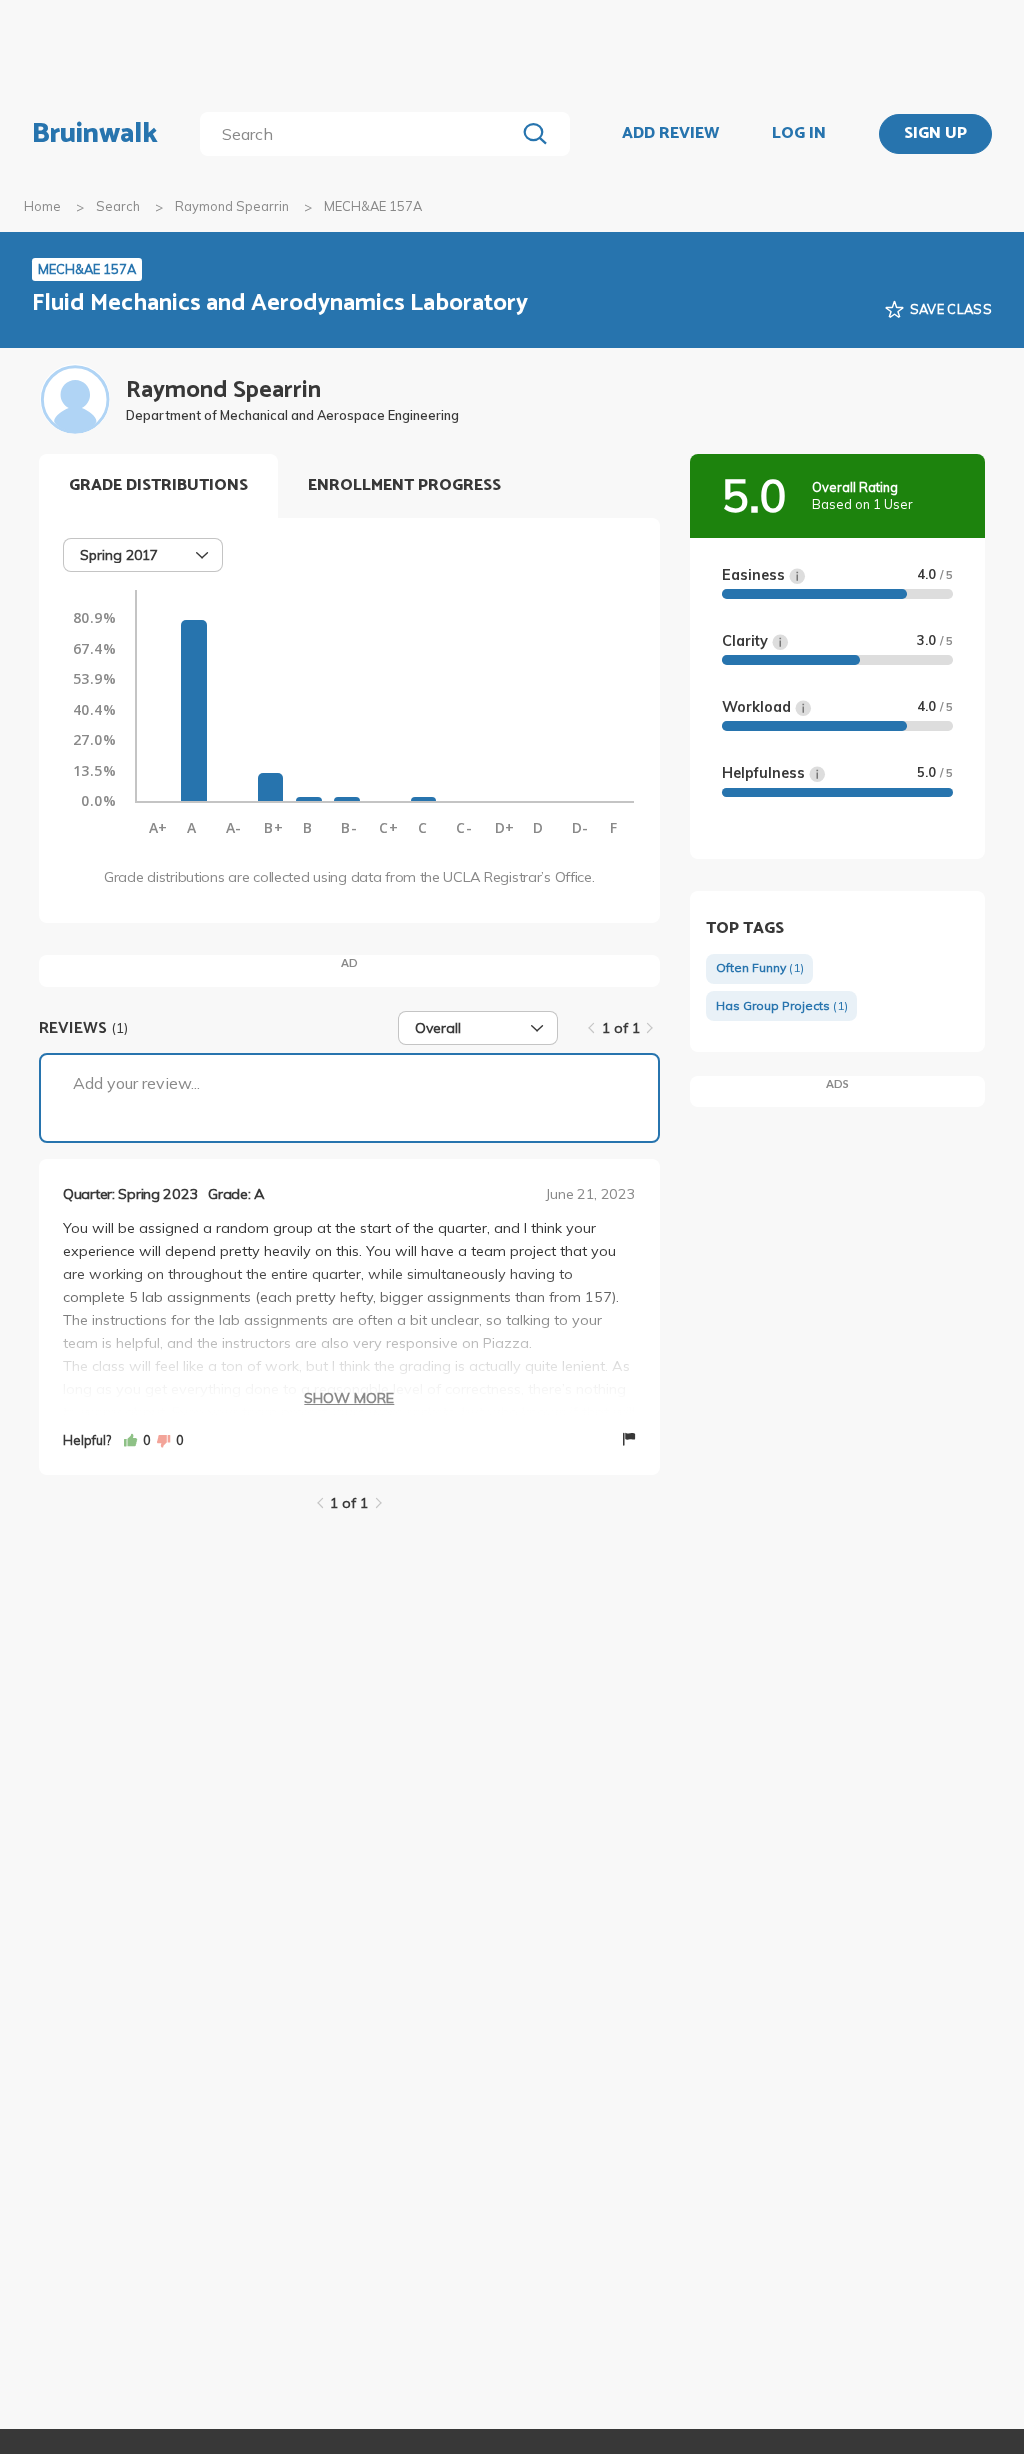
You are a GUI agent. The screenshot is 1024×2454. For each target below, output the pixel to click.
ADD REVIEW (670, 134)
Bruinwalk (95, 134)
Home (42, 206)
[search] (361, 134)
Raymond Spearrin (232, 206)
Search (118, 206)
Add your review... (136, 1083)
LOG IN (799, 134)
